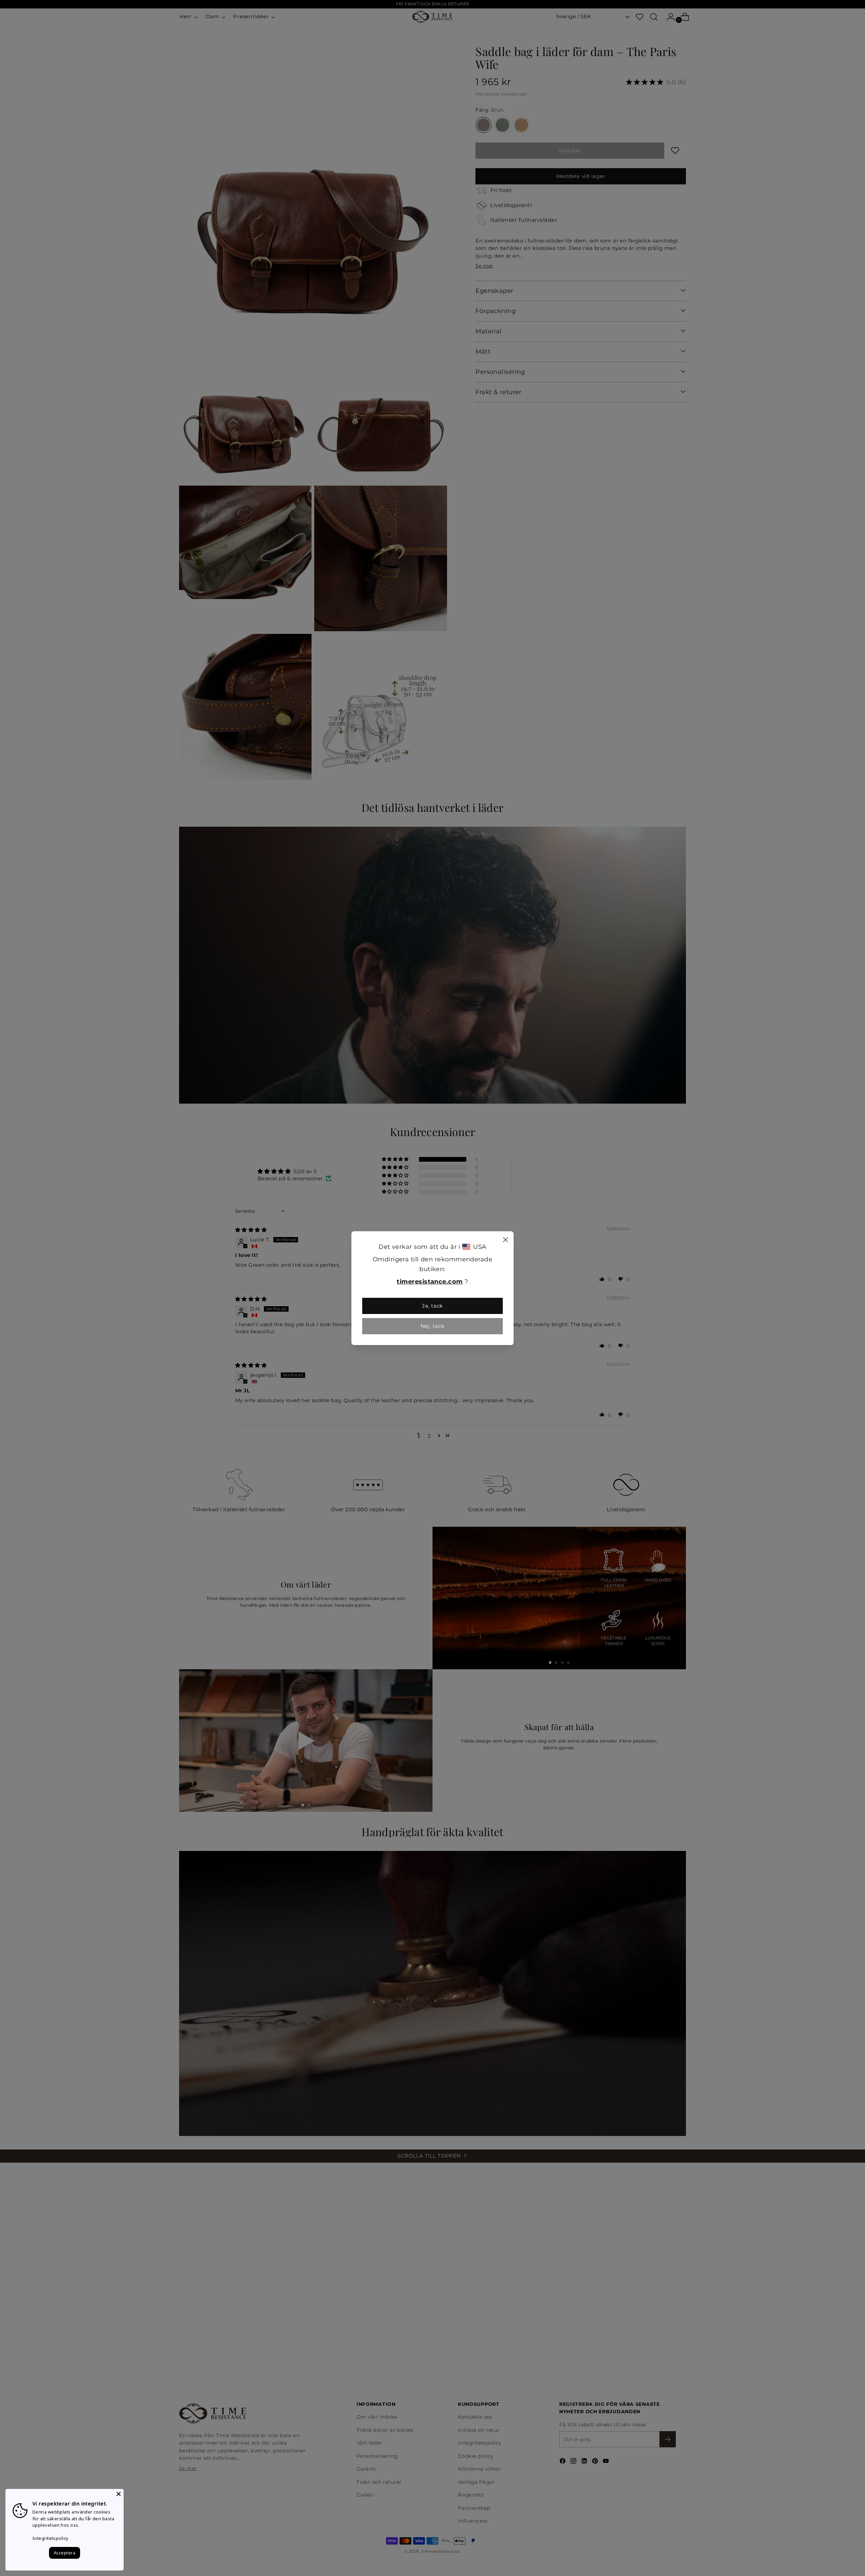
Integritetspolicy (51, 2538)
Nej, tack (433, 1326)
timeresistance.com (430, 1282)
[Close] (505, 1241)
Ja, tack (432, 1306)
